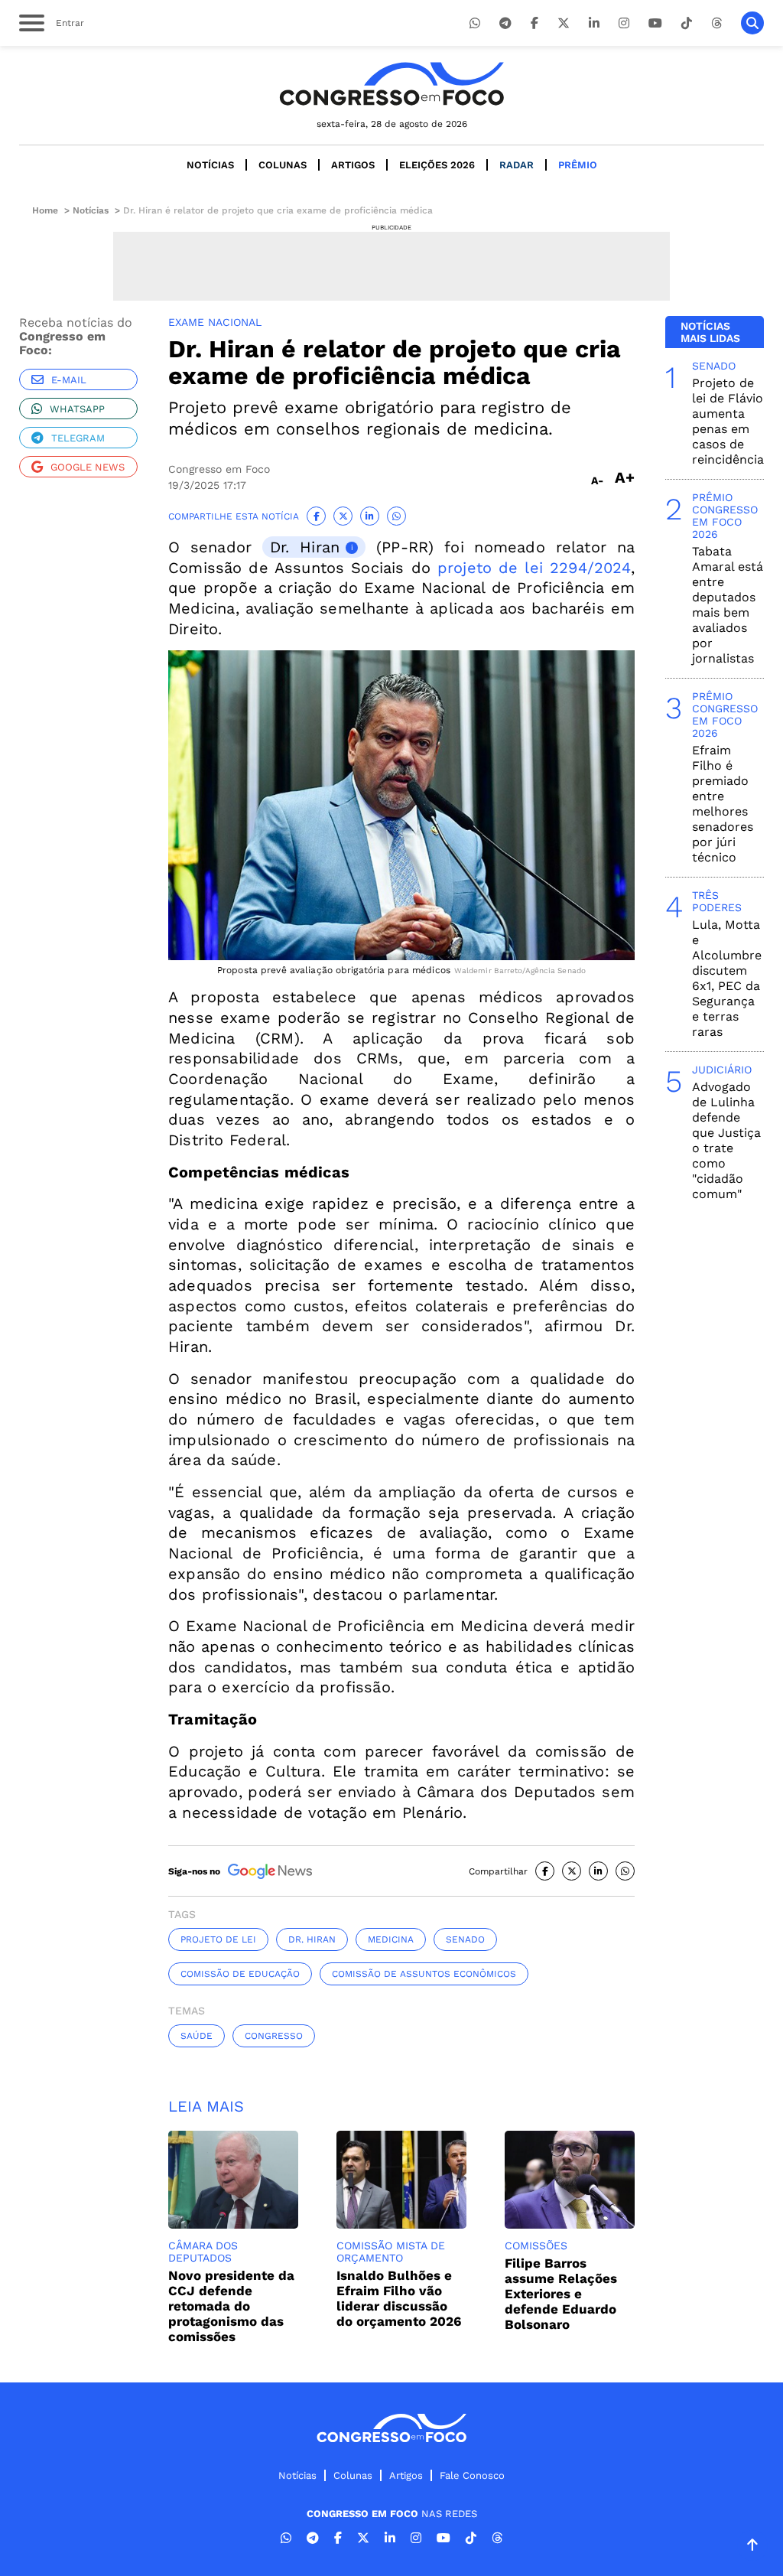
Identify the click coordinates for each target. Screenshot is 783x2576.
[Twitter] (564, 23)
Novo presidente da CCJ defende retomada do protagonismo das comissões (231, 2306)
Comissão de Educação (240, 1974)
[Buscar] (752, 23)
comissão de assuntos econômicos (424, 1974)
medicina (391, 1939)
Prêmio (578, 165)
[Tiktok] (687, 23)
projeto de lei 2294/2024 (534, 568)
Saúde (197, 2036)
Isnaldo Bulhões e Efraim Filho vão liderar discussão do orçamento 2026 (399, 2298)
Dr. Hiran (305, 547)
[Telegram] (505, 23)
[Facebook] (534, 23)
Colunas (283, 165)
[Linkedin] (594, 23)
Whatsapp (77, 409)
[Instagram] (624, 23)
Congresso (274, 2036)
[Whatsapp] (475, 23)
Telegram (78, 438)
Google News (88, 467)
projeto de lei (218, 1939)
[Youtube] (655, 23)
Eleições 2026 (437, 165)
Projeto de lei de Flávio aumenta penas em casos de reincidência (728, 421)
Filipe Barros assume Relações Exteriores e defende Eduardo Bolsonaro (561, 2294)
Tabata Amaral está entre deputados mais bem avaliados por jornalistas (728, 605)
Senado (465, 1939)
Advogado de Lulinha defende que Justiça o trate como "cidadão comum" (726, 1140)
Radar (517, 165)
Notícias (210, 165)
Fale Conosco (472, 2475)
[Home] (391, 84)
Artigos (353, 165)
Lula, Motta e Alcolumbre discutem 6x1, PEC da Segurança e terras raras (727, 978)
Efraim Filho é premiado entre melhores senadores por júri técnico (723, 804)
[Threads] (716, 23)
